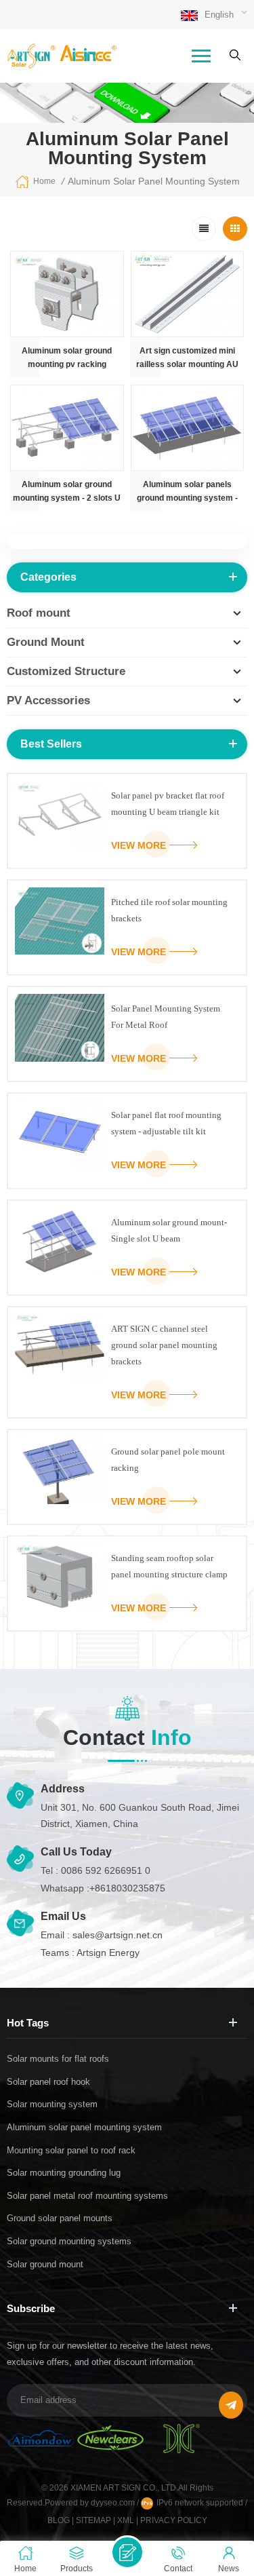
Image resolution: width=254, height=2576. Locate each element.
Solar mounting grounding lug (64, 2173)
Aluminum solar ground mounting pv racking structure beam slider (67, 359)
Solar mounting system (52, 2104)
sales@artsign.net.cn (118, 1935)
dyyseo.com (114, 2503)
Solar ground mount (45, 2264)
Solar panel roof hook (48, 2082)
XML (126, 2520)
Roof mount (39, 613)
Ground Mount (46, 642)
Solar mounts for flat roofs (58, 2059)
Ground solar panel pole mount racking (168, 1460)
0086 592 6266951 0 (106, 1870)
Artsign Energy (108, 1953)
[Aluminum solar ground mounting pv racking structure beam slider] (67, 294)
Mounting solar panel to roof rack (71, 2150)
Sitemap (93, 2520)
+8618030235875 (127, 1888)
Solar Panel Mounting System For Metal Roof (166, 1017)
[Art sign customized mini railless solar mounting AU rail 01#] (188, 294)
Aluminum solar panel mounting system (84, 2127)
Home (44, 181)
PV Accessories (48, 700)
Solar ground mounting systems (69, 2241)
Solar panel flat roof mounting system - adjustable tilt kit (166, 1123)
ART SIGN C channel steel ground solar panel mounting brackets (164, 1345)
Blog (59, 2520)
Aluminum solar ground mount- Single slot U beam (169, 1230)
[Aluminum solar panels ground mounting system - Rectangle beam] (188, 428)
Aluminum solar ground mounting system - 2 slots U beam (67, 492)
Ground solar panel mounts (60, 2218)
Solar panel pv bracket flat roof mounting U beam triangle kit (168, 804)
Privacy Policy (174, 2520)
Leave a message (127, 2552)
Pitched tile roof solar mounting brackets (169, 910)
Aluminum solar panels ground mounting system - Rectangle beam (187, 492)
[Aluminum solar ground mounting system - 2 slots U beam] (67, 428)
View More (139, 845)
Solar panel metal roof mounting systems (87, 2196)
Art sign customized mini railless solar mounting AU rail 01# (187, 359)
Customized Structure (66, 671)
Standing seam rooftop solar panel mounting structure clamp (169, 1566)
